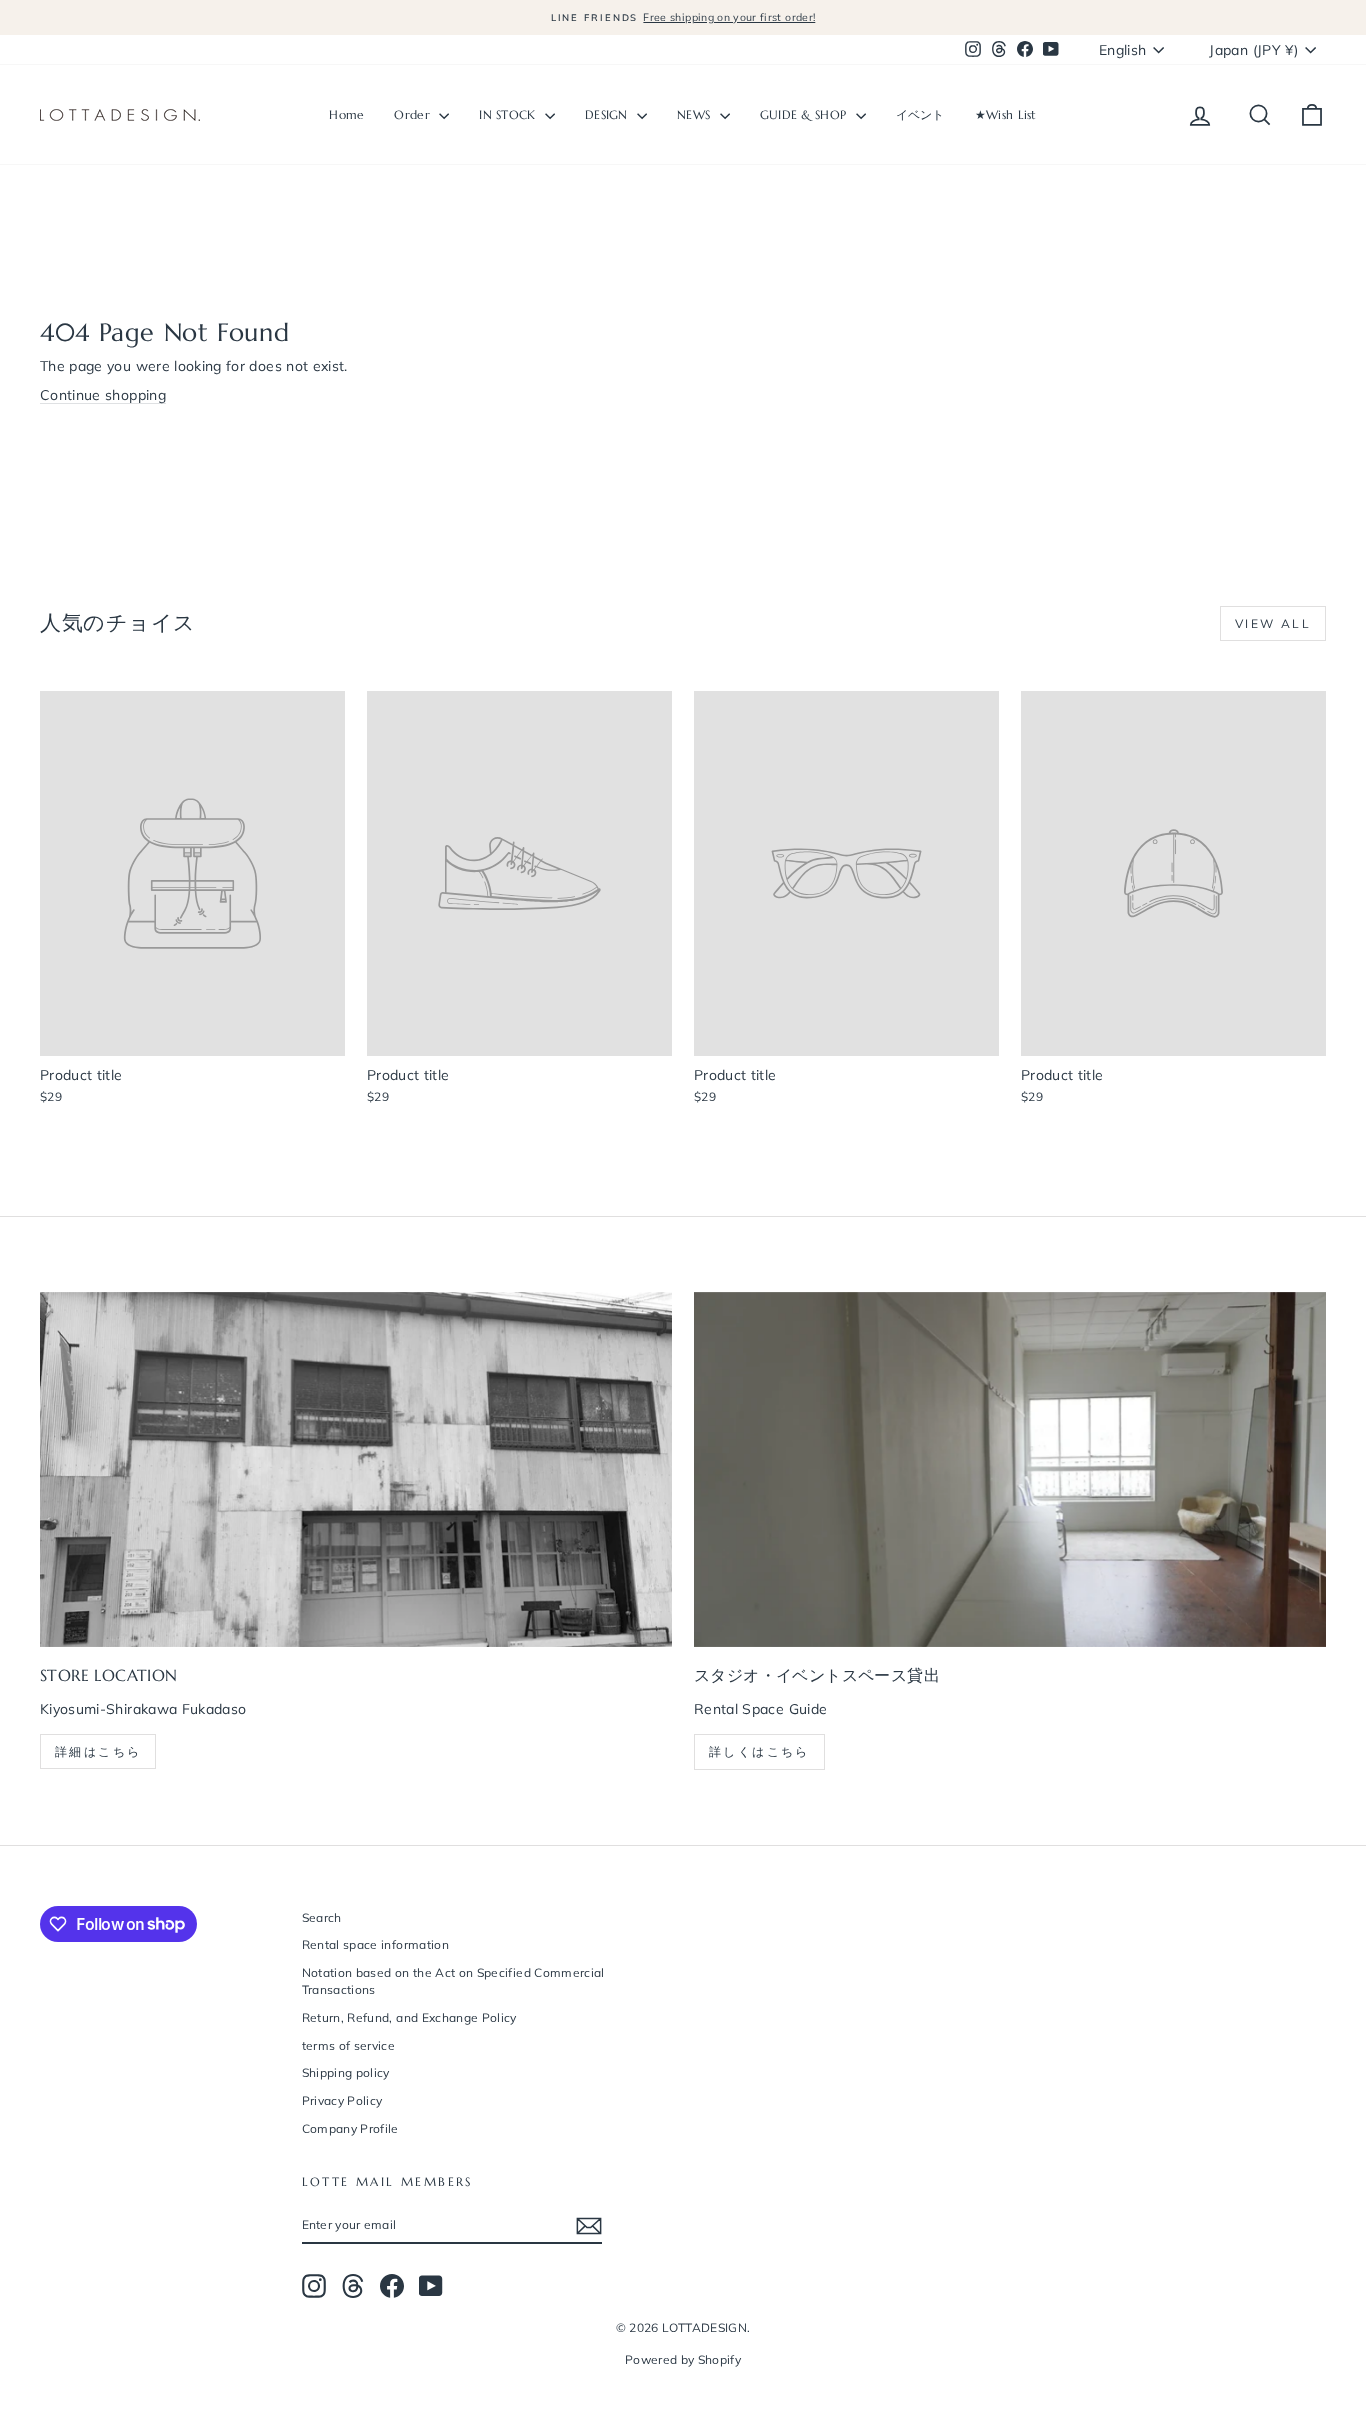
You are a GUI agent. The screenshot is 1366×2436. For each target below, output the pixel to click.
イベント (920, 114)
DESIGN (608, 114)
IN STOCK (509, 114)
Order (414, 114)
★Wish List (1006, 114)
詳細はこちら (98, 1751)
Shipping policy (346, 2072)
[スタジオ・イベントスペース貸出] (1010, 1470)
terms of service (349, 2045)
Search (322, 1917)
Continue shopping (103, 395)
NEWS (696, 114)
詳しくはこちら (759, 1751)
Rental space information (375, 1944)
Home (346, 114)
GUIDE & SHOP (805, 114)
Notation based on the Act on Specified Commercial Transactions (453, 1981)
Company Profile (350, 2128)
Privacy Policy (342, 2100)
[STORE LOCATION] (356, 1469)
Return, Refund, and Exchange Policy (409, 2017)
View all (1273, 623)
